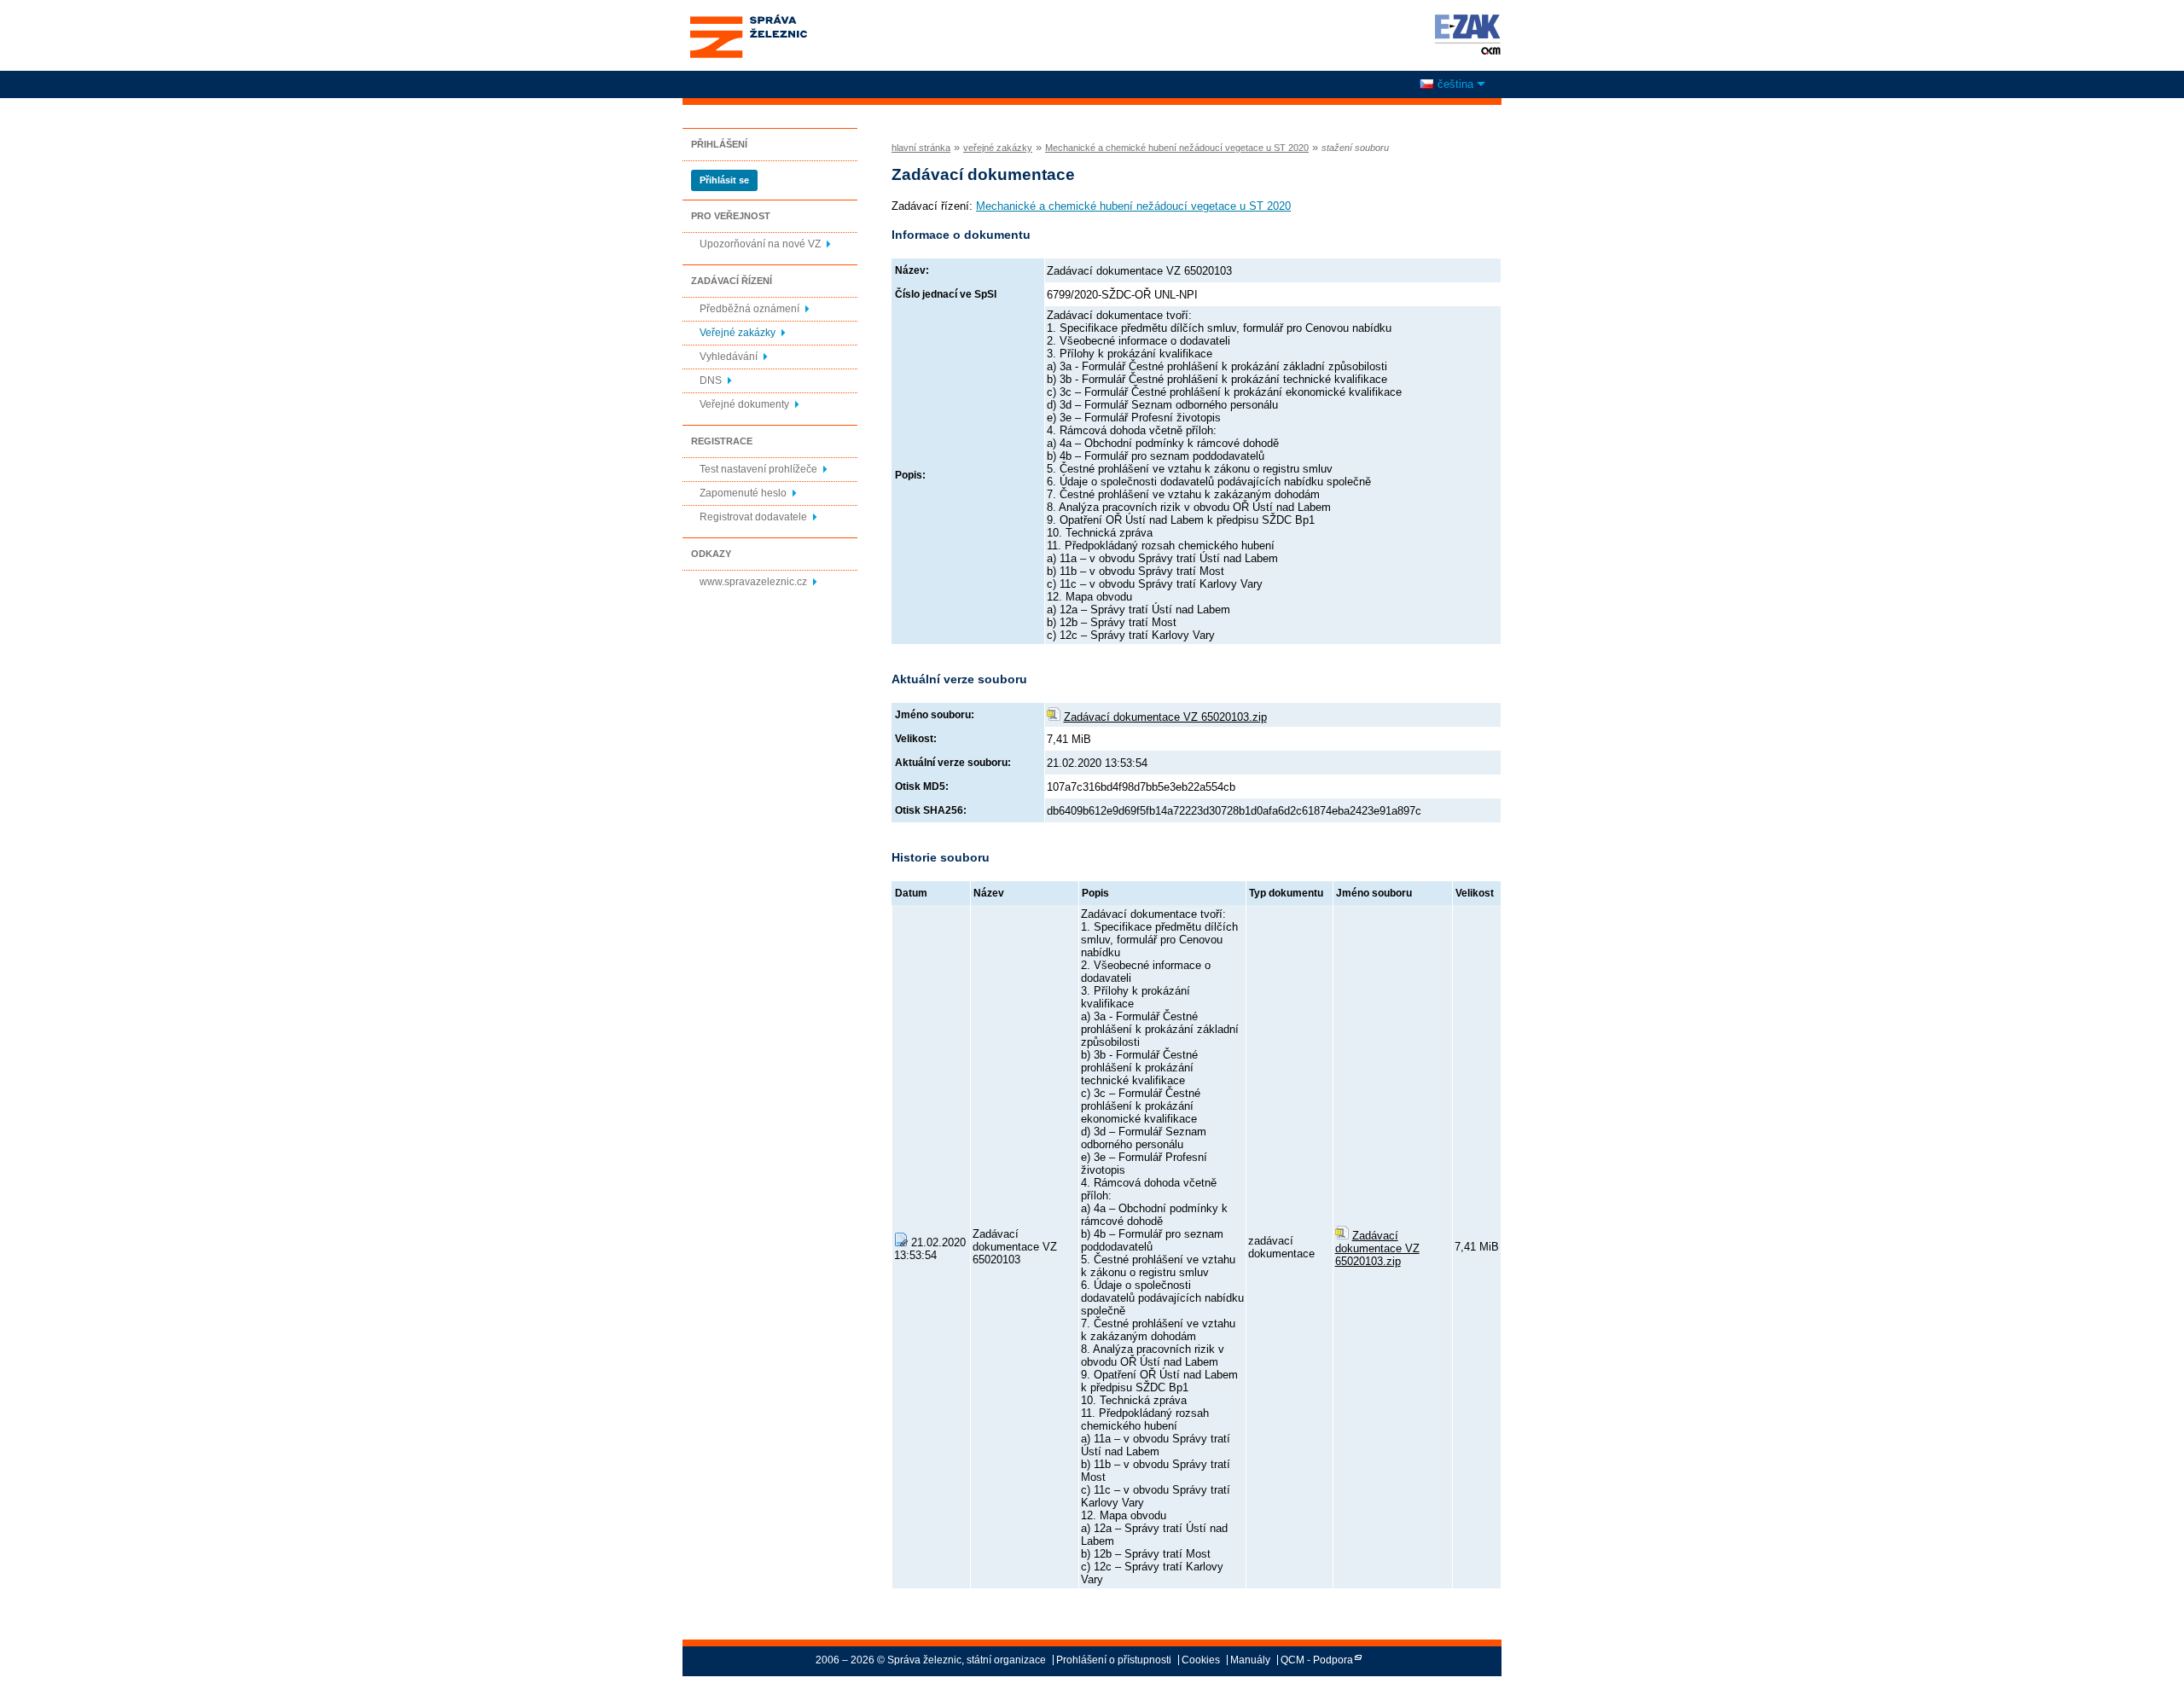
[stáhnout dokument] (1342, 1236)
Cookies (1201, 1660)
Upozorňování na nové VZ (760, 244)
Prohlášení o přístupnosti (1114, 1660)
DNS (711, 380)
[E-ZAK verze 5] (1464, 34)
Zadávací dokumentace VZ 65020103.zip (1165, 717)
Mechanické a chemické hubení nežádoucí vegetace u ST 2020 (1177, 148)
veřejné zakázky (998, 148)
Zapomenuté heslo (743, 493)
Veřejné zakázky (738, 333)
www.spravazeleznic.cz (753, 582)
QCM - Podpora (1317, 1660)
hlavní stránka (921, 148)
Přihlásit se (724, 180)
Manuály (1250, 1660)
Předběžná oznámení (749, 309)
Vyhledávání (729, 357)
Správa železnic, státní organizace (748, 20)
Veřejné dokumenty (744, 404)
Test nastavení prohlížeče (758, 469)
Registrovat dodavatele (753, 517)
